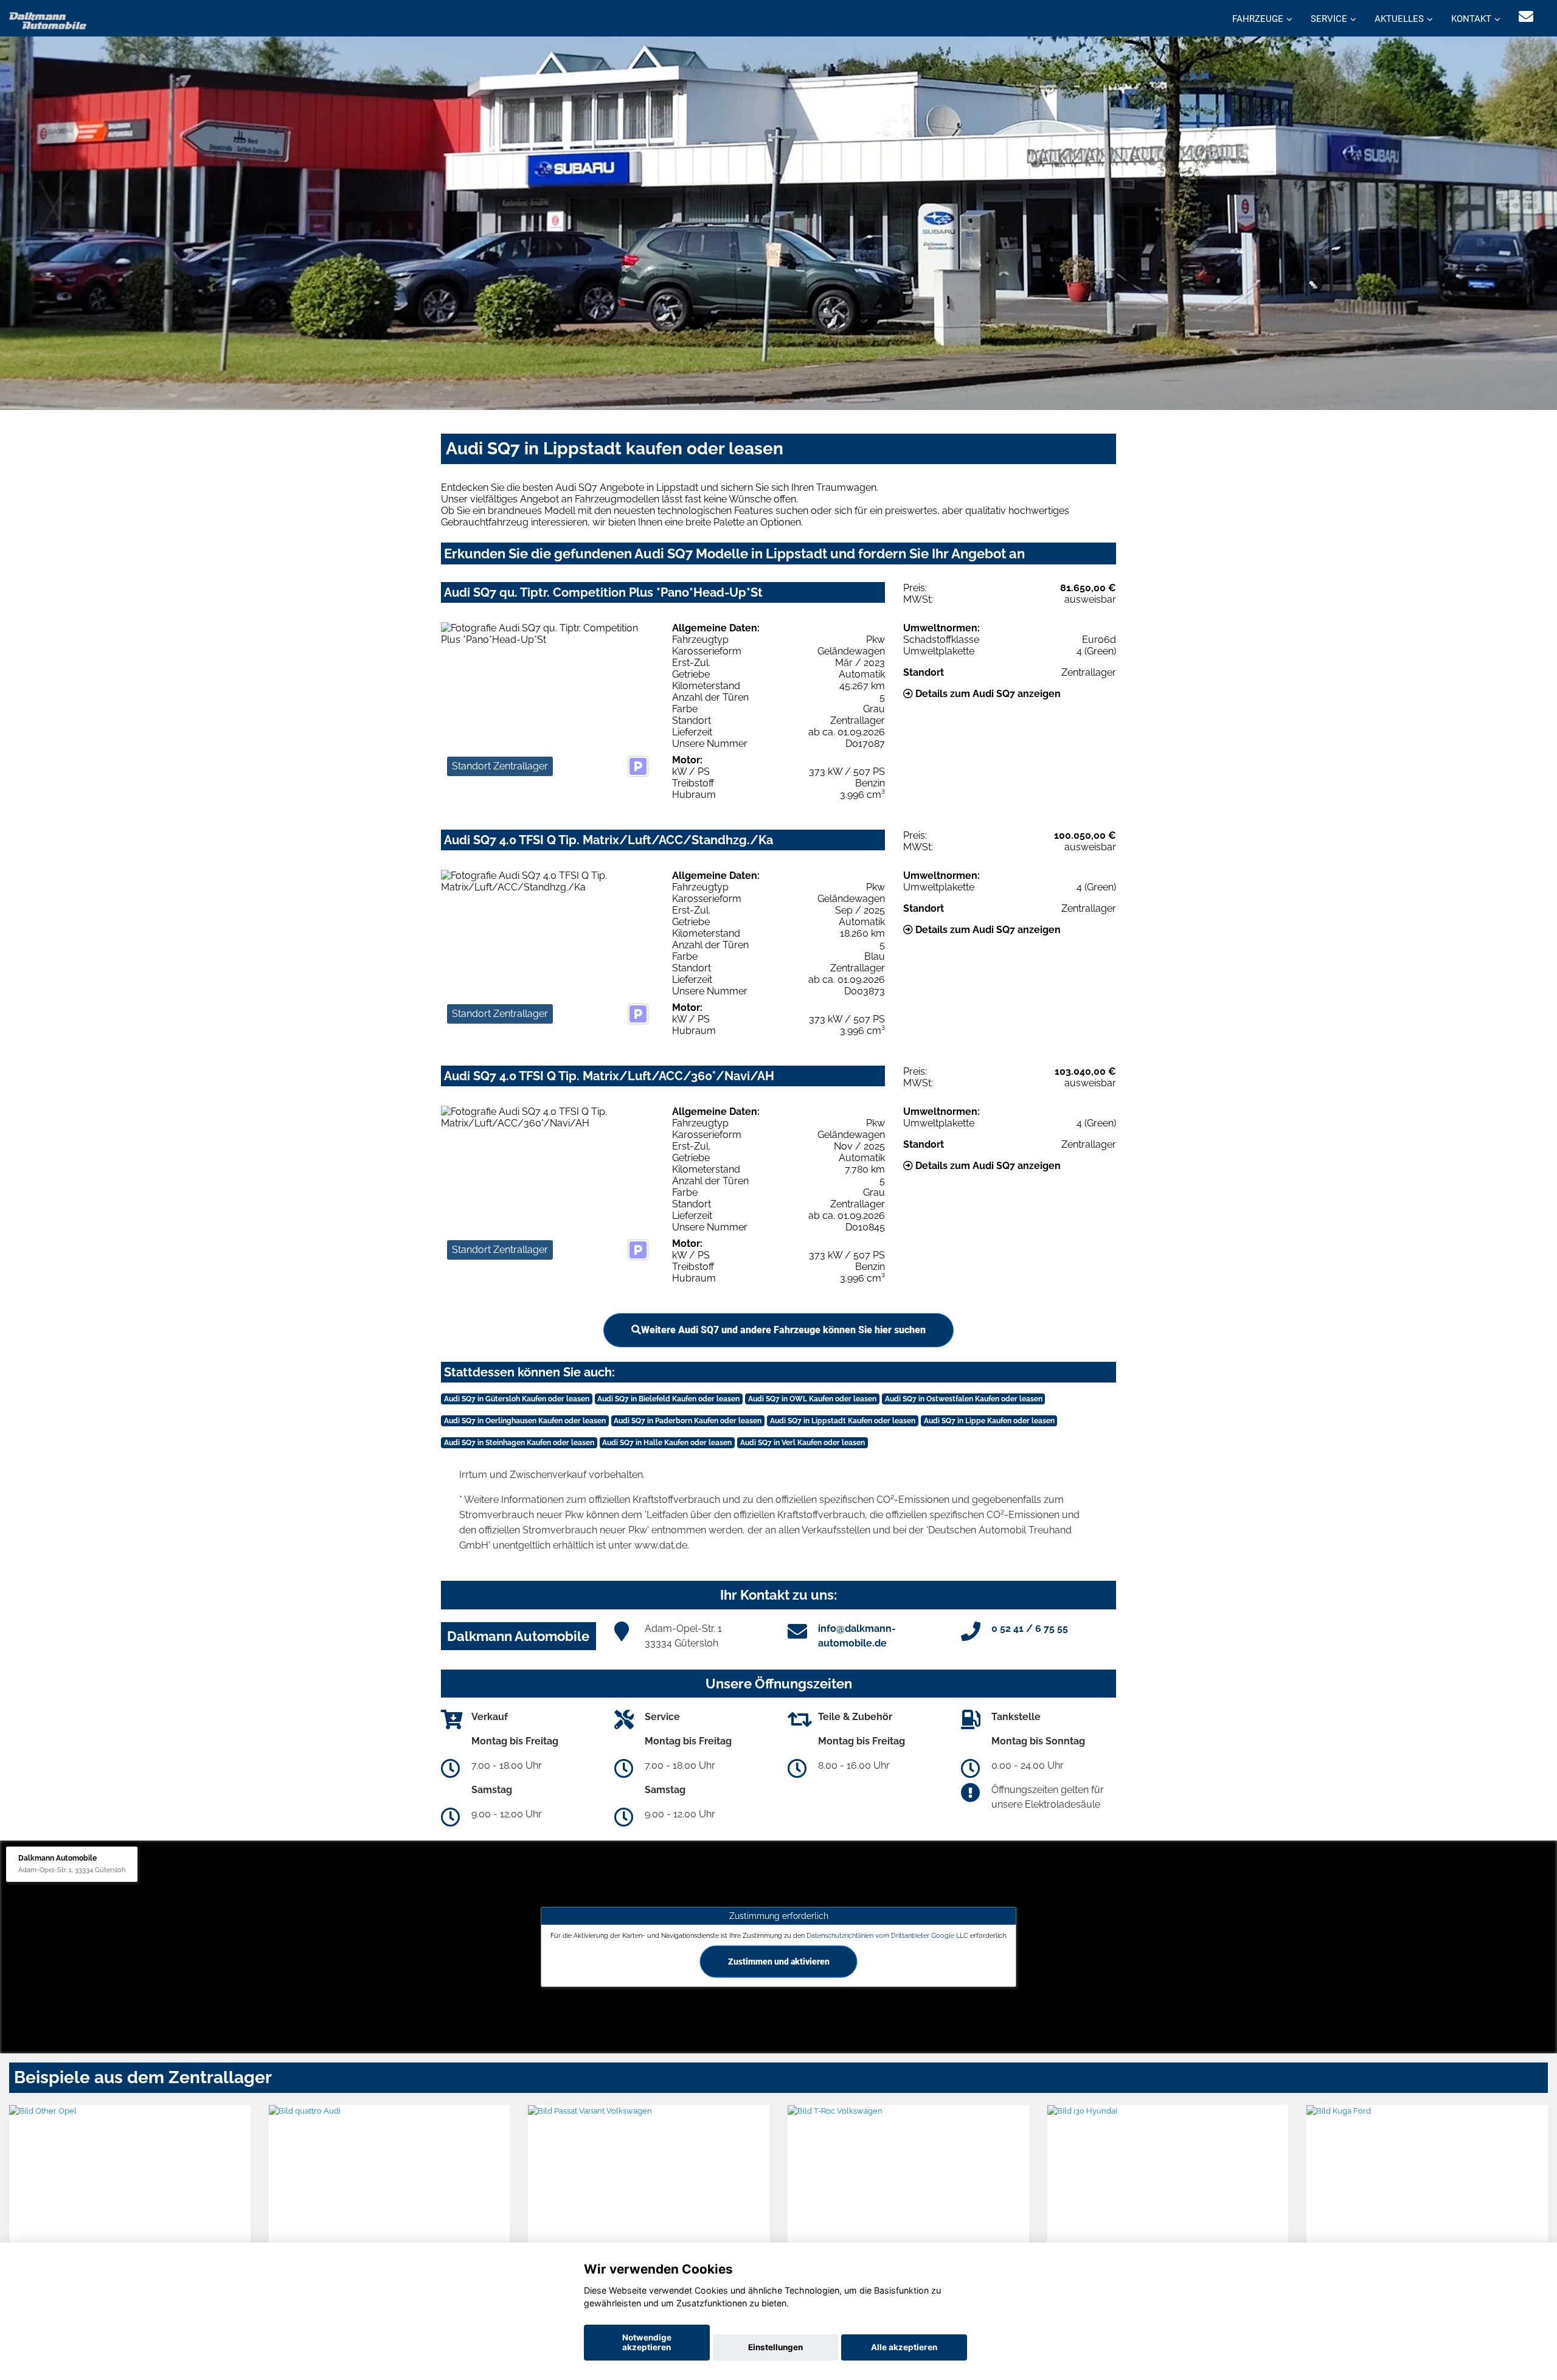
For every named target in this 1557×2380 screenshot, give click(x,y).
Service (1329, 19)
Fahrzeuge (1258, 19)
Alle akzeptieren (904, 2347)
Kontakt (1471, 19)
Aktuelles (1399, 19)
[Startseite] (48, 20)
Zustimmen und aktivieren (779, 1961)
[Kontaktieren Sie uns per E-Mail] (1526, 17)
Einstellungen (775, 2347)
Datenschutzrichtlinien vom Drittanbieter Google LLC (887, 1935)
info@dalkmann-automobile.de (857, 1636)
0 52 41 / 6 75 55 (1030, 1629)
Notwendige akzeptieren (647, 2342)
